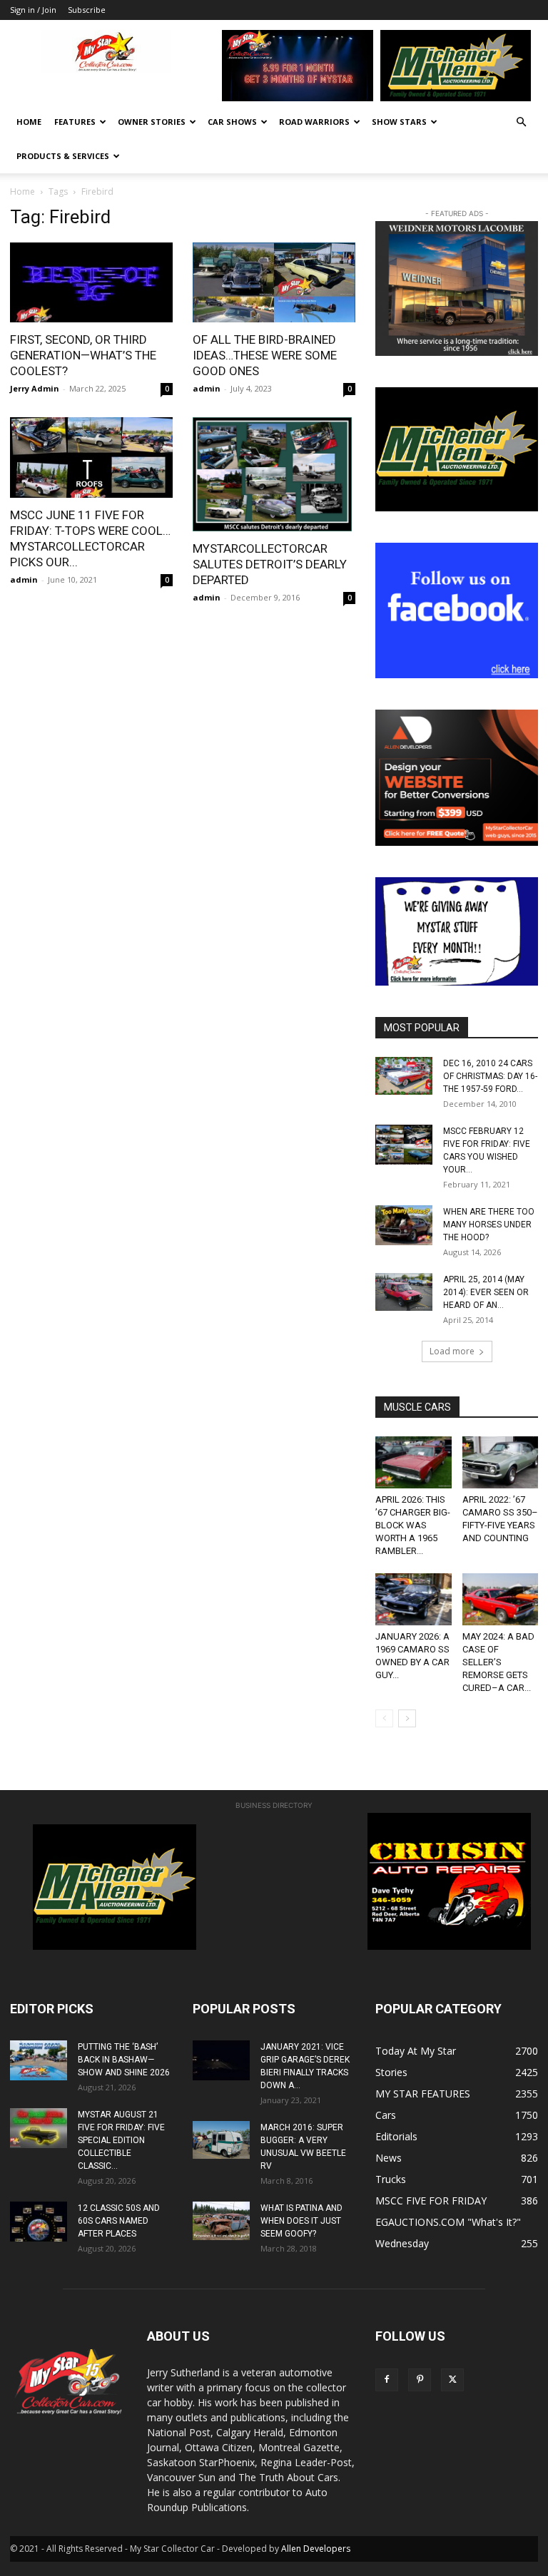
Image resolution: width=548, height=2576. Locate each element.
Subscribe (87, 10)
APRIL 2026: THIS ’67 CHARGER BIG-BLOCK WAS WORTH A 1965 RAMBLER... (413, 1525)
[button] (521, 122)
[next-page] (407, 1718)
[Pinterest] (420, 2380)
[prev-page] (384, 1718)
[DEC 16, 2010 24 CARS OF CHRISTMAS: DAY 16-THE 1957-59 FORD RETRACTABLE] (404, 1076)
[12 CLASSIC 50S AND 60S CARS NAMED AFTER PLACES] (39, 2222)
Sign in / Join (33, 10)
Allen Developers (316, 2549)
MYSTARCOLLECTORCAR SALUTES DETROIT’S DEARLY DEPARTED (270, 564)
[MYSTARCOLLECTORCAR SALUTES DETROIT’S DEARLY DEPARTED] (274, 474)
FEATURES (75, 122)
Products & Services (63, 156)
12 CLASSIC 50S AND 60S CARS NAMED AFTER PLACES (119, 2221)
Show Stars (399, 122)
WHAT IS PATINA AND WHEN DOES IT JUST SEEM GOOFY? (301, 2221)
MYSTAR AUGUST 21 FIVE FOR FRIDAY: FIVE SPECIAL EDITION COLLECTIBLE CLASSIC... (121, 2140)
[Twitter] (452, 2380)
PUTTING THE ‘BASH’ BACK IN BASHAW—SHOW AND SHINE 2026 (124, 2060)
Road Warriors (314, 122)
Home (29, 122)
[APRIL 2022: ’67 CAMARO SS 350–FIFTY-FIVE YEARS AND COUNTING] (501, 1462)
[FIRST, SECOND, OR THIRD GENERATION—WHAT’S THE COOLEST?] (91, 283)
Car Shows (232, 122)
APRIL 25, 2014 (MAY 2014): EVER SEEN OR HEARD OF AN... (486, 1292)
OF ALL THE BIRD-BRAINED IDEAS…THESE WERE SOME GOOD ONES (265, 355)
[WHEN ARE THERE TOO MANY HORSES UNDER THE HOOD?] (404, 1225)
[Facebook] (387, 2380)
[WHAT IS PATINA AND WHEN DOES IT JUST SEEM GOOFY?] (221, 2220)
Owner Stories (152, 122)
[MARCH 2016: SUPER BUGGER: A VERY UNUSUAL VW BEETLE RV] (221, 2140)
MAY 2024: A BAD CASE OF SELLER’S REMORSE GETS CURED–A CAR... (498, 1662)
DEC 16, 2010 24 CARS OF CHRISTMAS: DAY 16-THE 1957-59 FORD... (490, 1076)
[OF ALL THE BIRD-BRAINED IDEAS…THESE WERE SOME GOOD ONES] (274, 283)
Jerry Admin (35, 388)
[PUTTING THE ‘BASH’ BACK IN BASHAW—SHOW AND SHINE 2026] (39, 2060)
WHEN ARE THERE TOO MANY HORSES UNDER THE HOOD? (489, 1225)
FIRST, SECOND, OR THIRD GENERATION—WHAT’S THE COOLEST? (83, 355)
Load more (452, 1351)
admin (207, 388)
